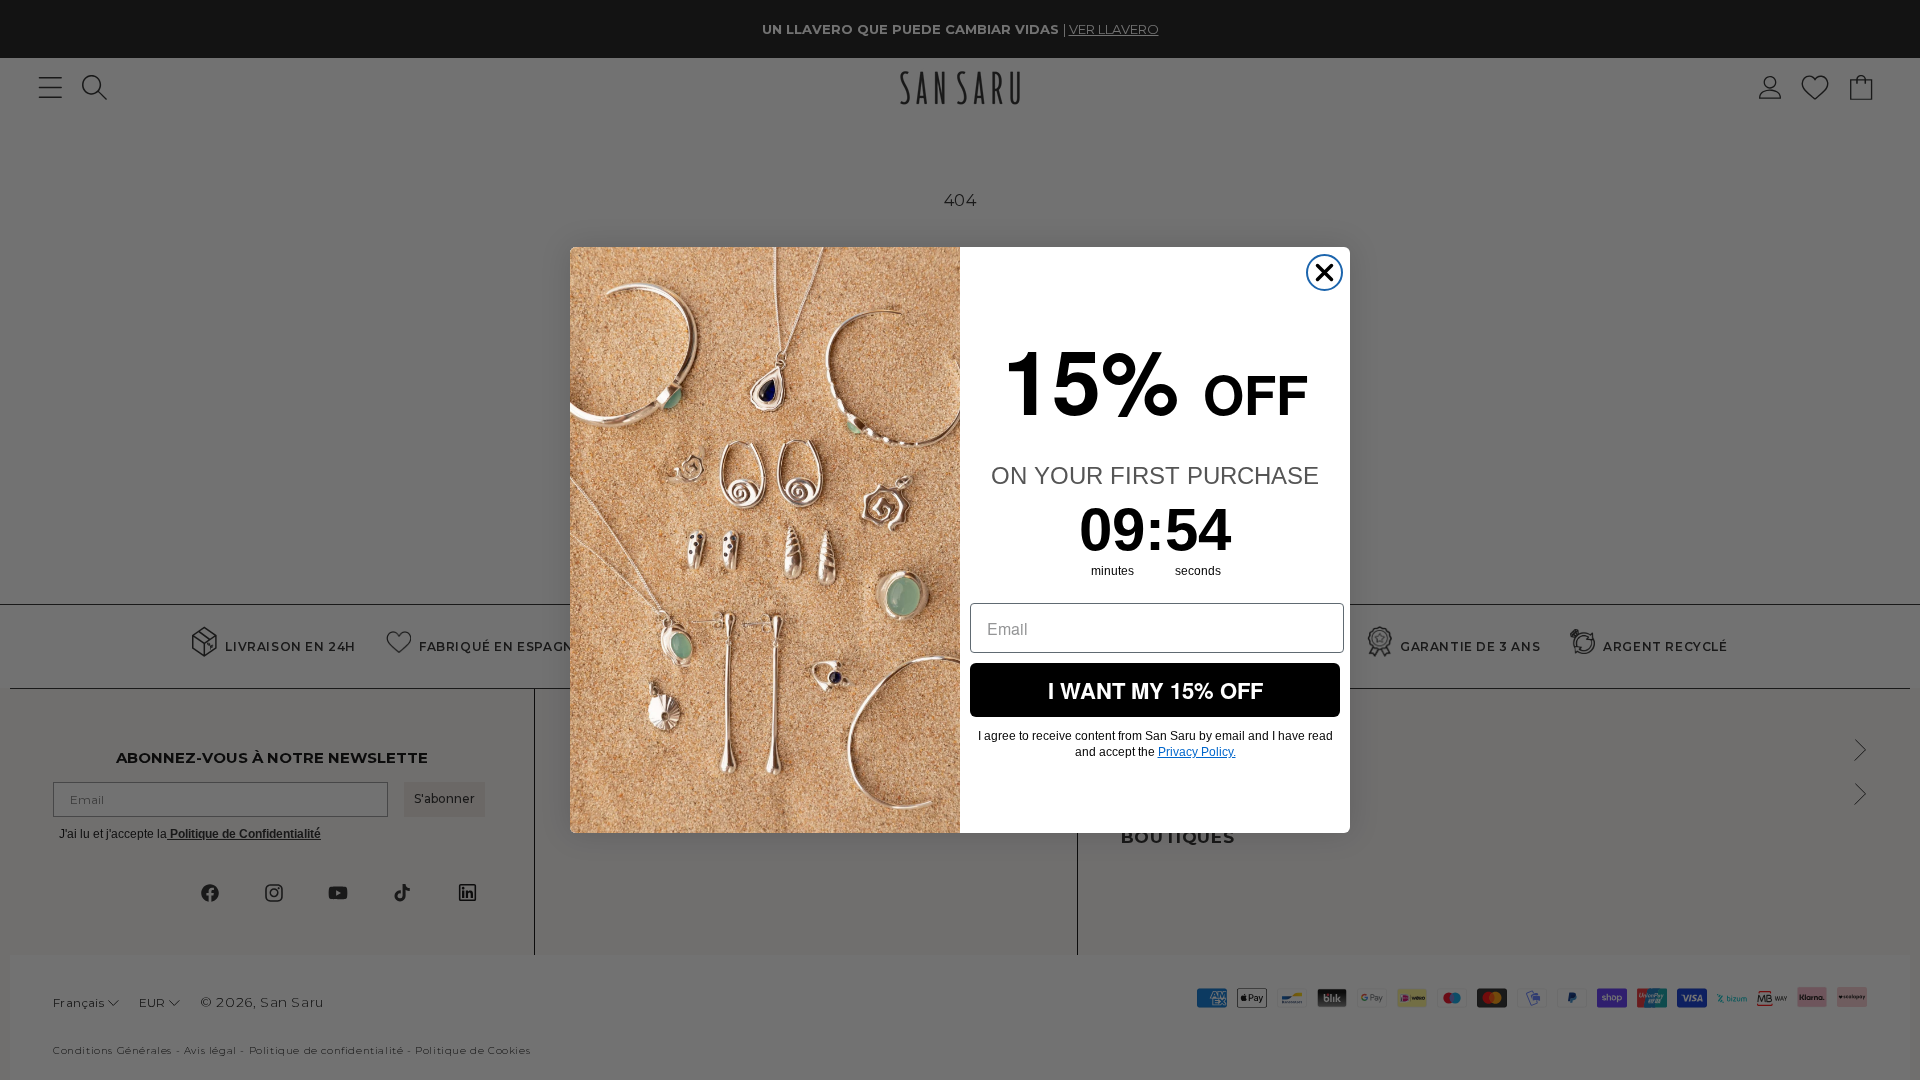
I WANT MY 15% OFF (1155, 690)
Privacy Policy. (1197, 752)
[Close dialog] (1324, 272)
